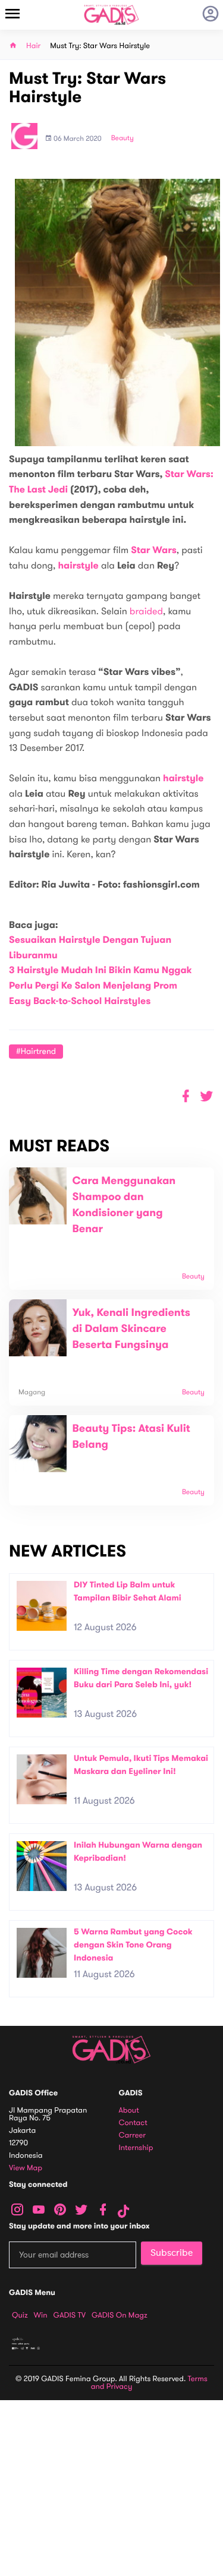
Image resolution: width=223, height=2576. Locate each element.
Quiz (20, 2315)
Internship (136, 2148)
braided (146, 611)
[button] (207, 1096)
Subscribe (172, 2253)
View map (26, 2168)
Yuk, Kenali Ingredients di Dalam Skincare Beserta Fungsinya (131, 1329)
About (129, 2111)
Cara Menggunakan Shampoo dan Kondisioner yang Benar (124, 1205)
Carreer (133, 2135)
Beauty (123, 138)
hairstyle (78, 566)
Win (41, 2315)
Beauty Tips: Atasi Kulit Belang (131, 1437)
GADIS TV (70, 2315)
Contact (133, 2123)
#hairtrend (36, 1051)
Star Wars (154, 550)
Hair (33, 46)
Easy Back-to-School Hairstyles (80, 1001)
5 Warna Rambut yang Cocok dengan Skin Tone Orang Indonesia (133, 1944)
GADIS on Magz (120, 2315)
